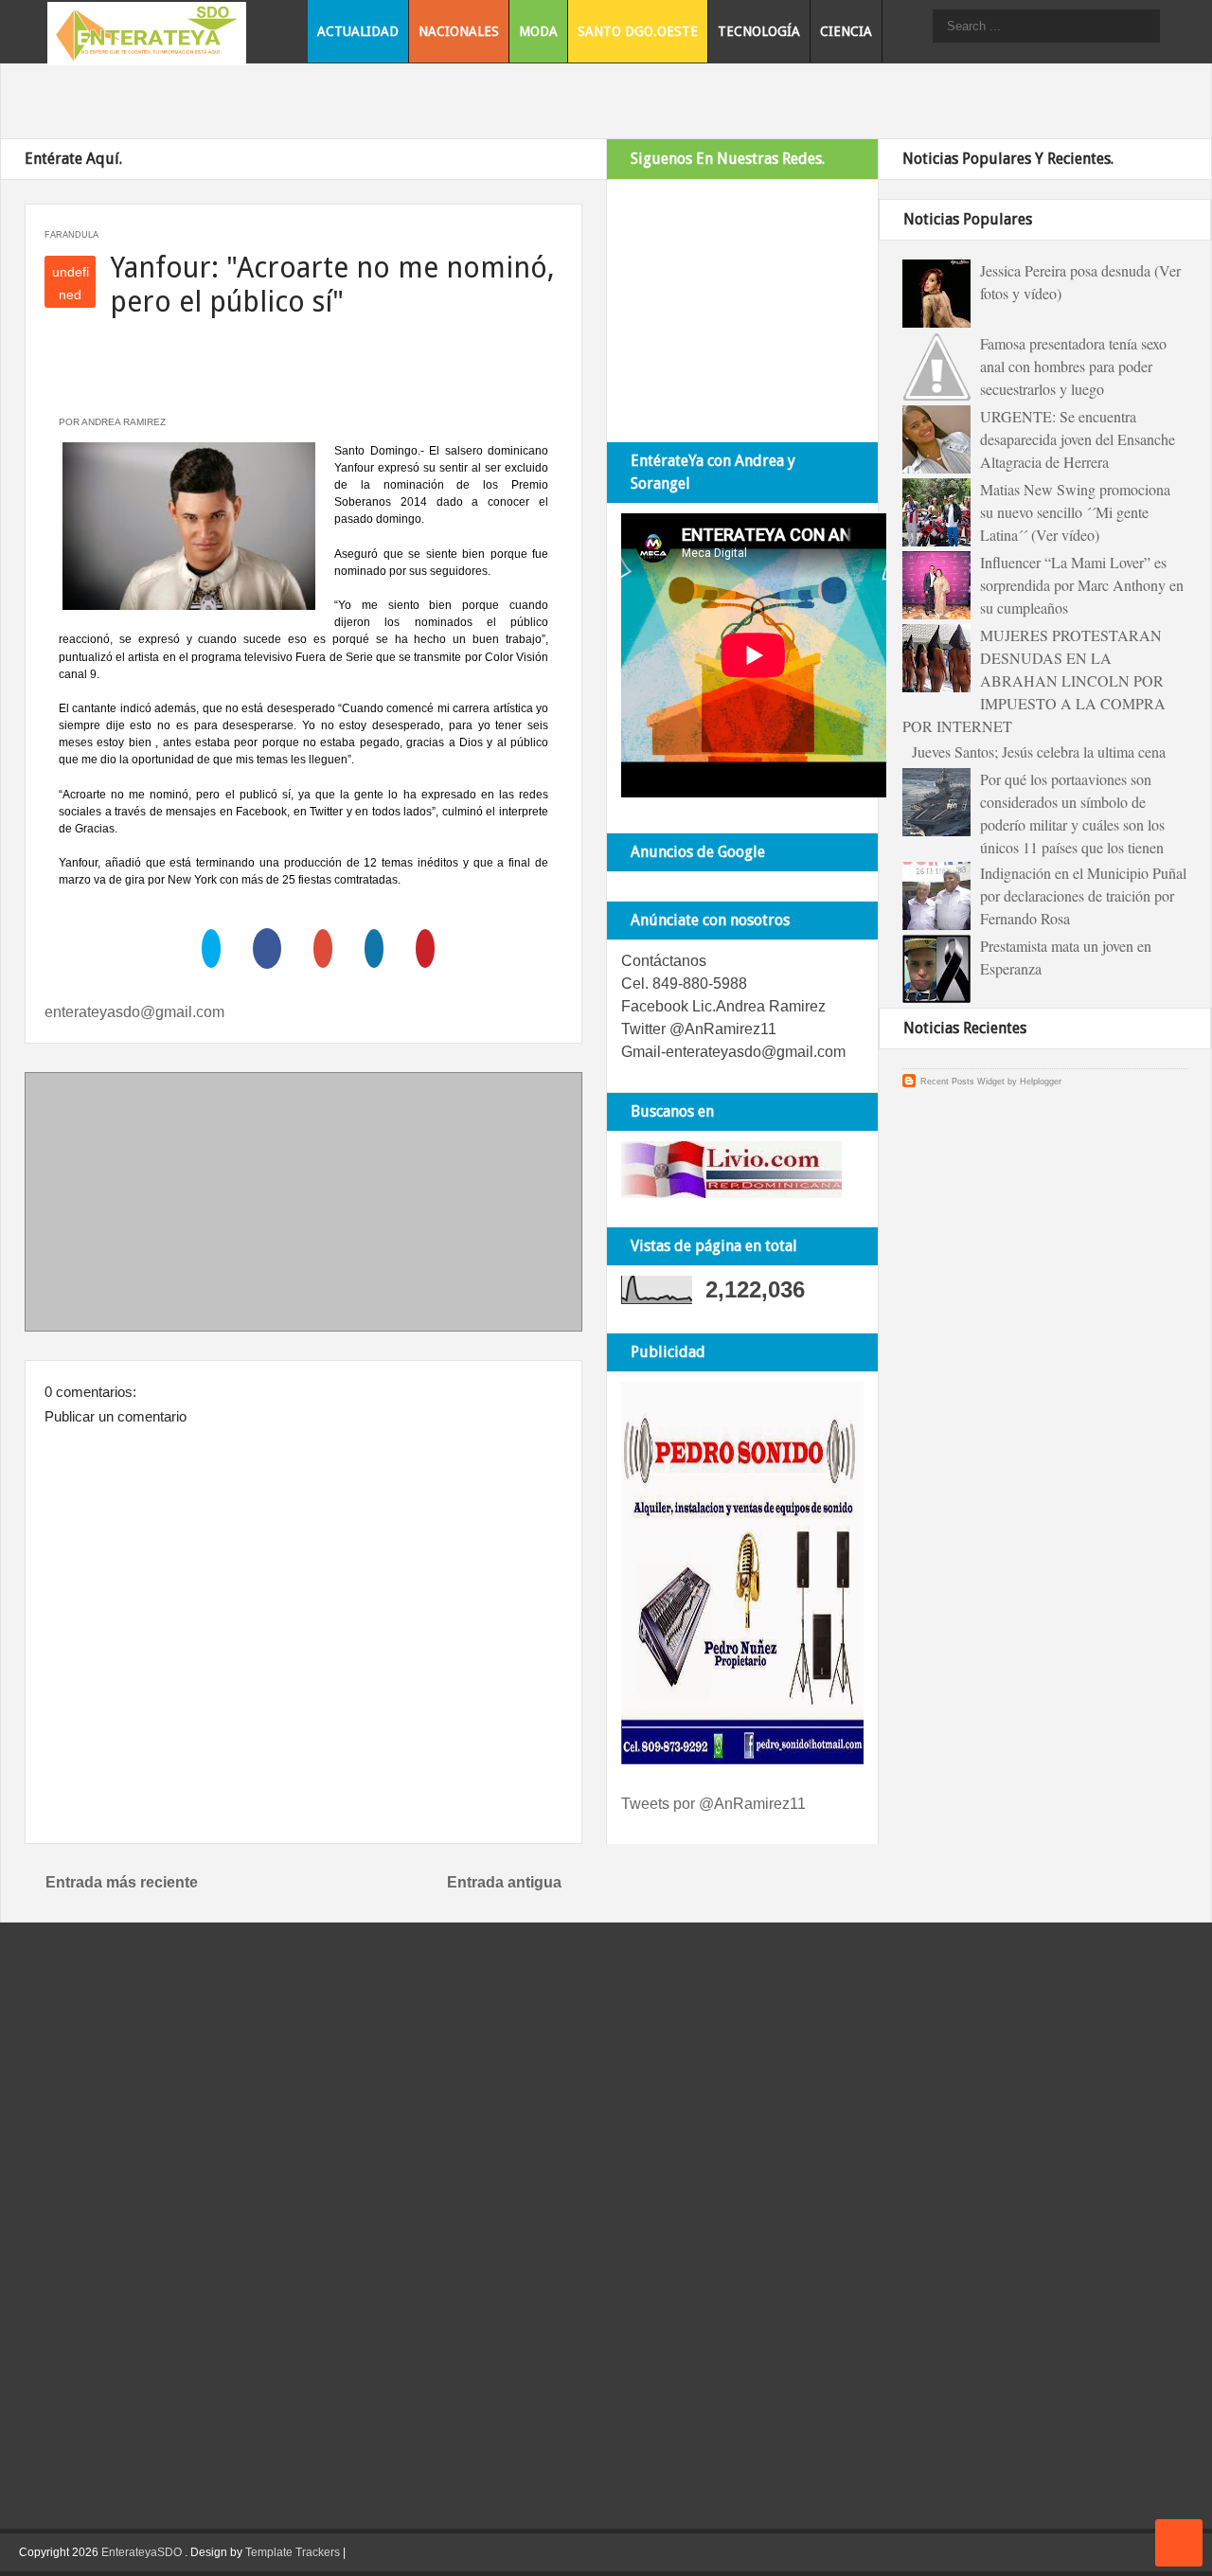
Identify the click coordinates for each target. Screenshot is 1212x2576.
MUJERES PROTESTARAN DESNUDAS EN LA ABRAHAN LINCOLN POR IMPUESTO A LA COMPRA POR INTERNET (1034, 680)
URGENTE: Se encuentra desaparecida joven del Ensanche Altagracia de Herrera (1078, 439)
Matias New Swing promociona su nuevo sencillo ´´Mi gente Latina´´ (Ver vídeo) (1075, 512)
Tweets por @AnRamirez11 (713, 1804)
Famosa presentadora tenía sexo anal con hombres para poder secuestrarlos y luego (1073, 366)
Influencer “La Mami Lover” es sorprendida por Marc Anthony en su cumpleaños (1082, 585)
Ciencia (846, 31)
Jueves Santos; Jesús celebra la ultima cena (1039, 751)
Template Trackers (293, 2552)
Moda (538, 31)
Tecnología (759, 31)
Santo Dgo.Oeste (638, 31)
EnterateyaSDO (142, 2552)
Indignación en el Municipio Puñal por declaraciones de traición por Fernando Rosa (1083, 895)
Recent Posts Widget (962, 1082)
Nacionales (459, 31)
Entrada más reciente (122, 1882)
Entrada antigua (504, 1882)
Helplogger (1041, 1082)
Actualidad (358, 31)
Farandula (71, 235)
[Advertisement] (304, 1206)
